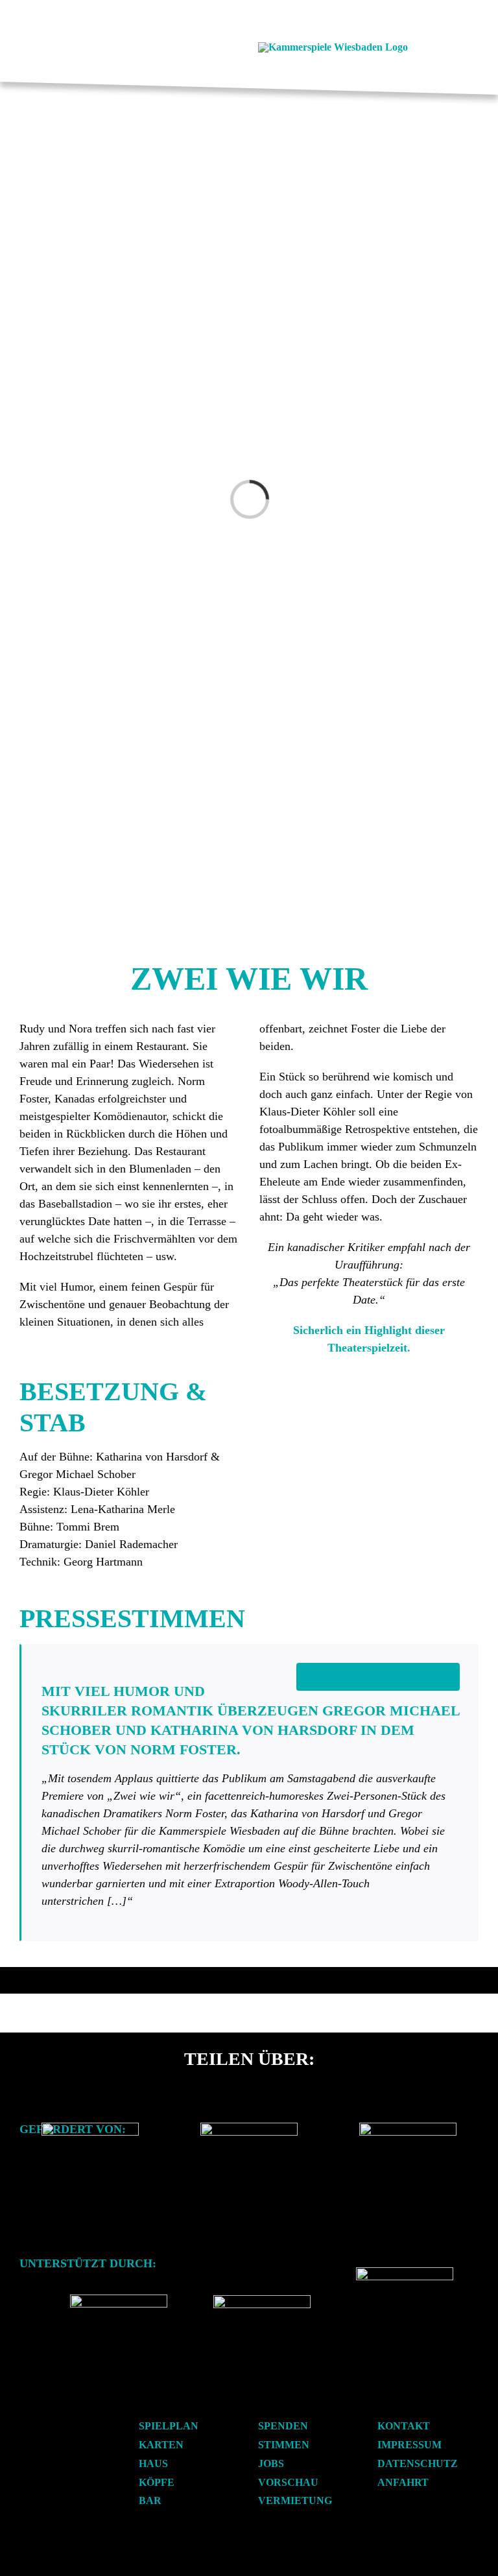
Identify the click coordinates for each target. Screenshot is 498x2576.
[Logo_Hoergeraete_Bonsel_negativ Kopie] (262, 2300)
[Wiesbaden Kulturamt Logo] (249, 2128)
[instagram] (159, 47)
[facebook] (138, 47)
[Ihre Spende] (405, 2272)
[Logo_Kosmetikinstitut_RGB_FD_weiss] (119, 2299)
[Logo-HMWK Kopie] (90, 2128)
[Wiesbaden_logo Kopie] (408, 2128)
